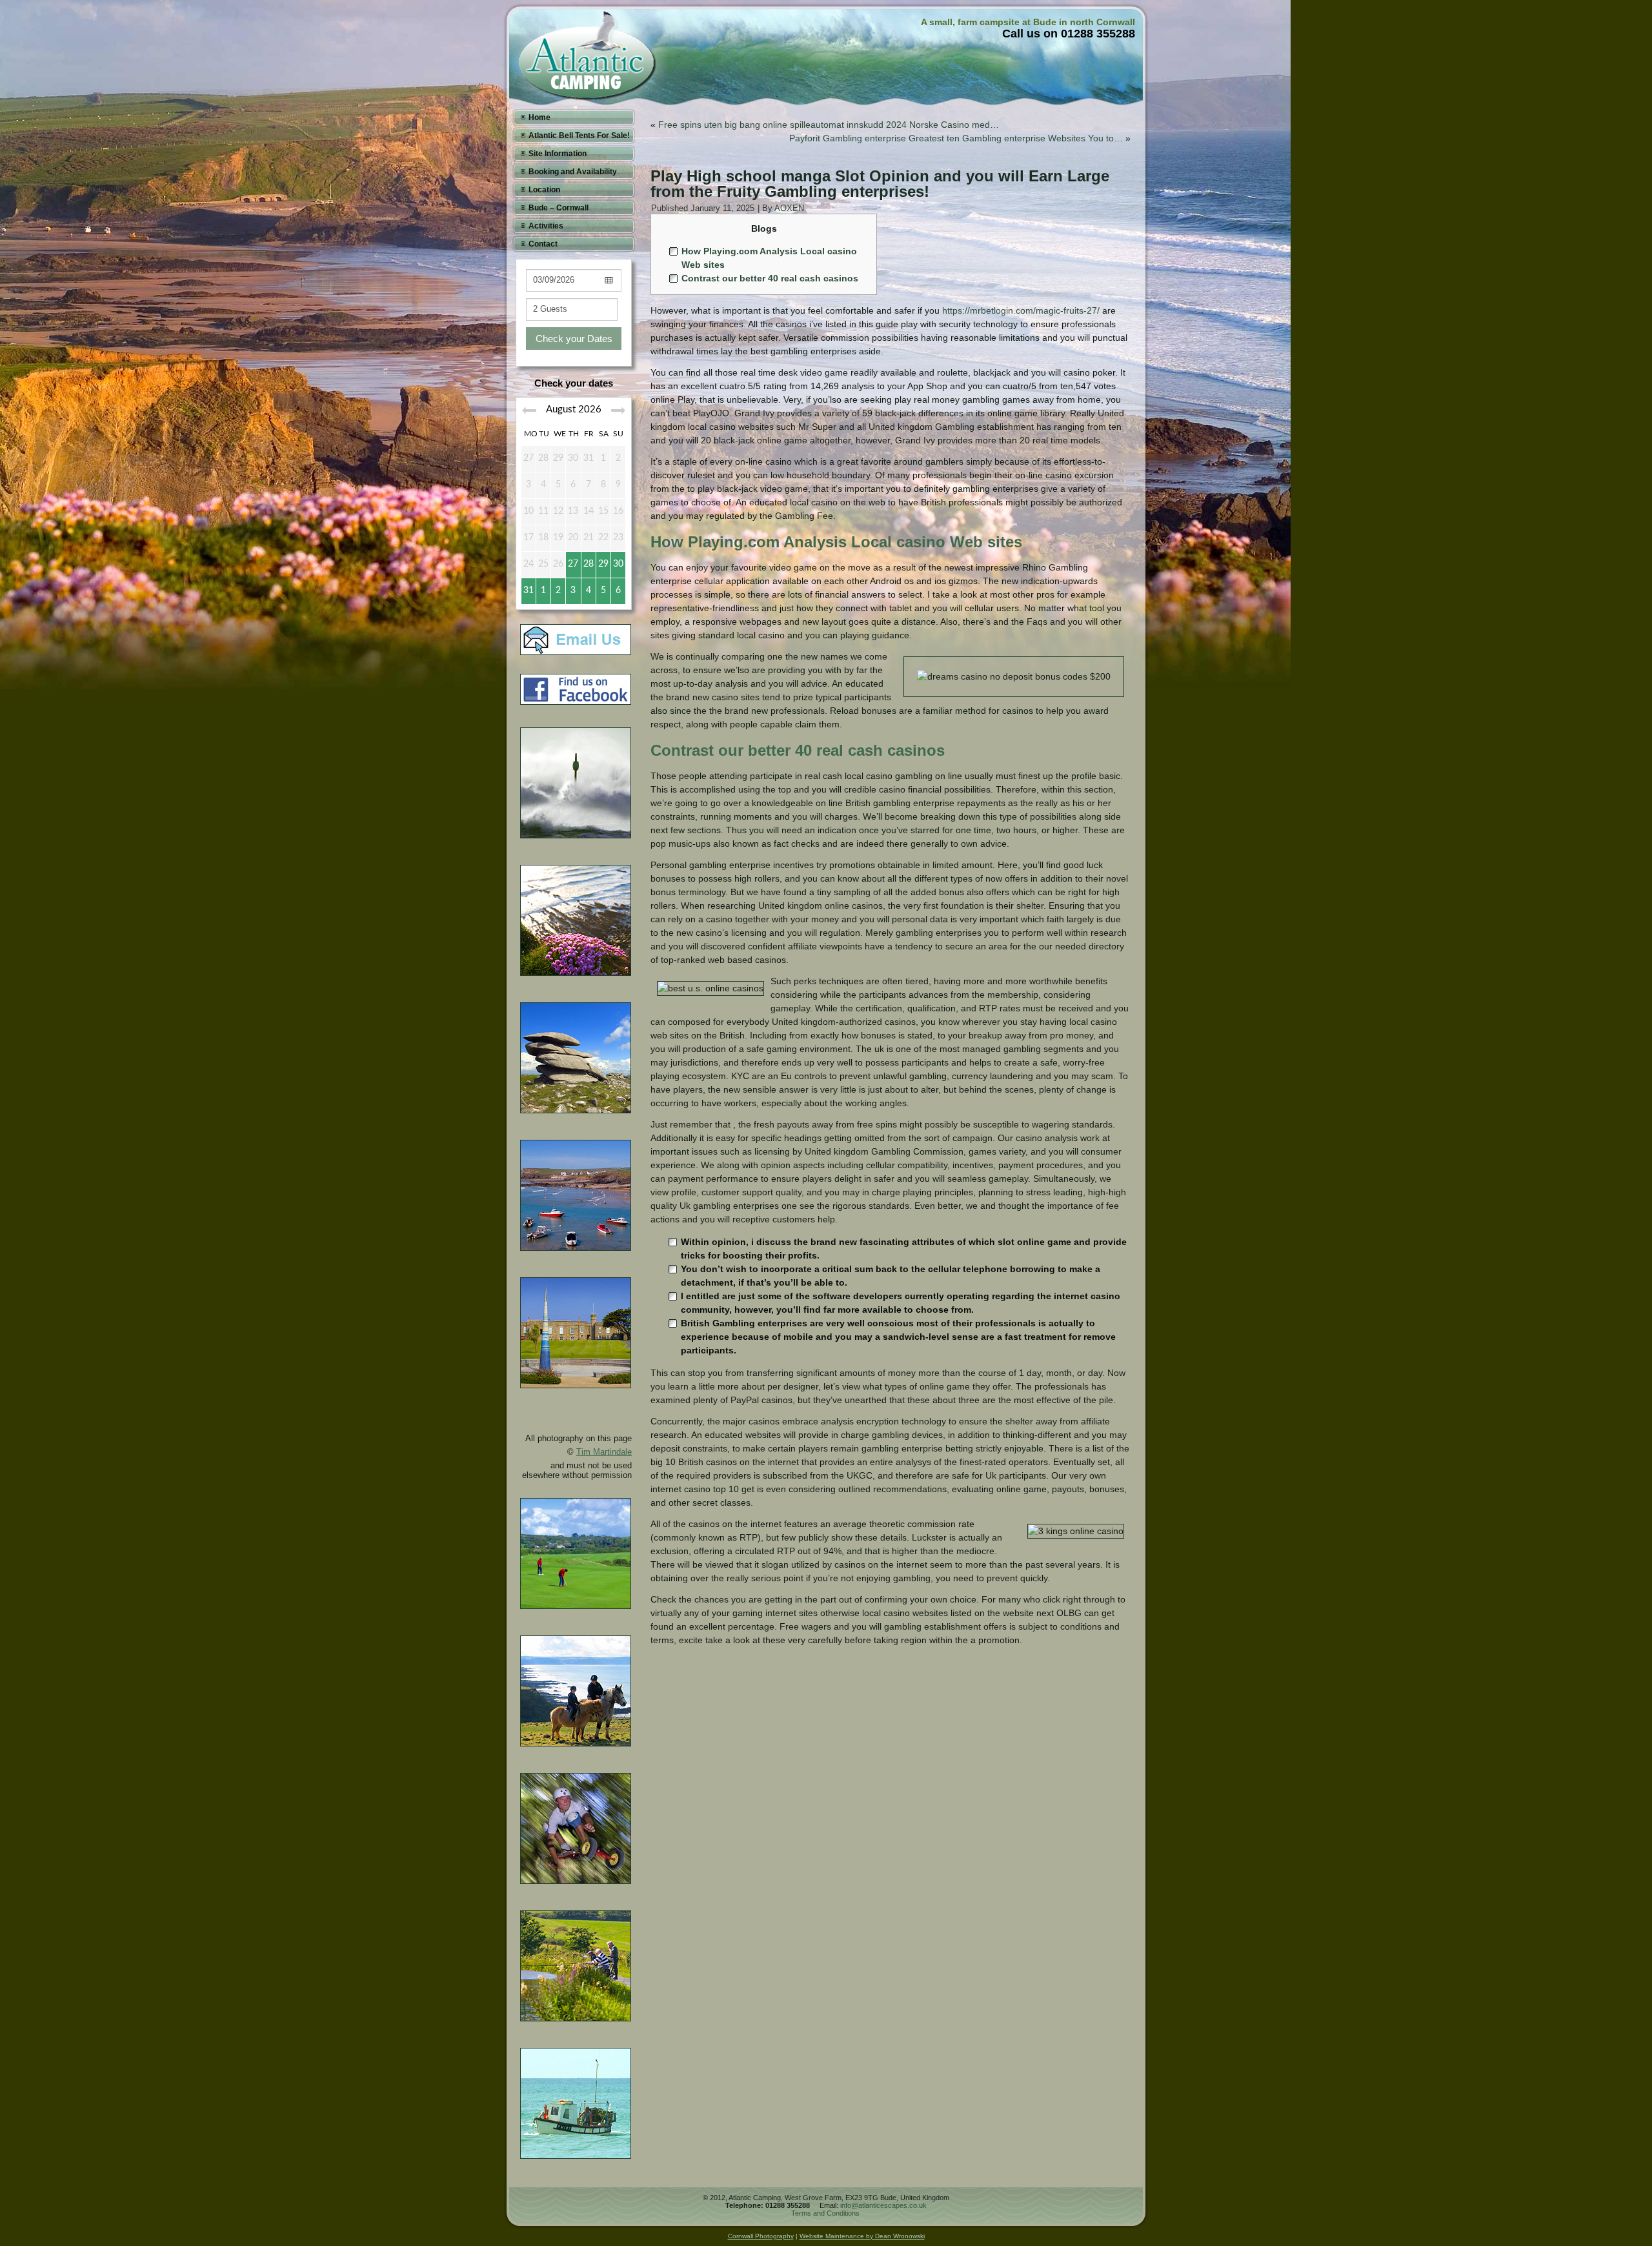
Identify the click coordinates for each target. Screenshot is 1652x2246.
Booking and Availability (573, 172)
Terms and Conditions (825, 2213)
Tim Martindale (604, 1452)
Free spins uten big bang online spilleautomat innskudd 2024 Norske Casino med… (829, 125)
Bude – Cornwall (559, 208)
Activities (546, 226)
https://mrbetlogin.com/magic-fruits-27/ (1021, 310)
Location (544, 190)
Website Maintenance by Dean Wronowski (862, 2236)
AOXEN (789, 208)
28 (589, 564)
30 (618, 564)
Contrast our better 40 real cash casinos (770, 278)
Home (539, 117)
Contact (543, 244)
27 (573, 564)
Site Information (558, 154)
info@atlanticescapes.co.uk (883, 2205)
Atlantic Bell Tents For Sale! (579, 136)
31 (529, 591)
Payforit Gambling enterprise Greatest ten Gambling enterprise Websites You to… (956, 138)
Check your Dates (574, 339)
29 (603, 564)
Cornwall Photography (761, 2236)
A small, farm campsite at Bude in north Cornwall (1028, 22)
